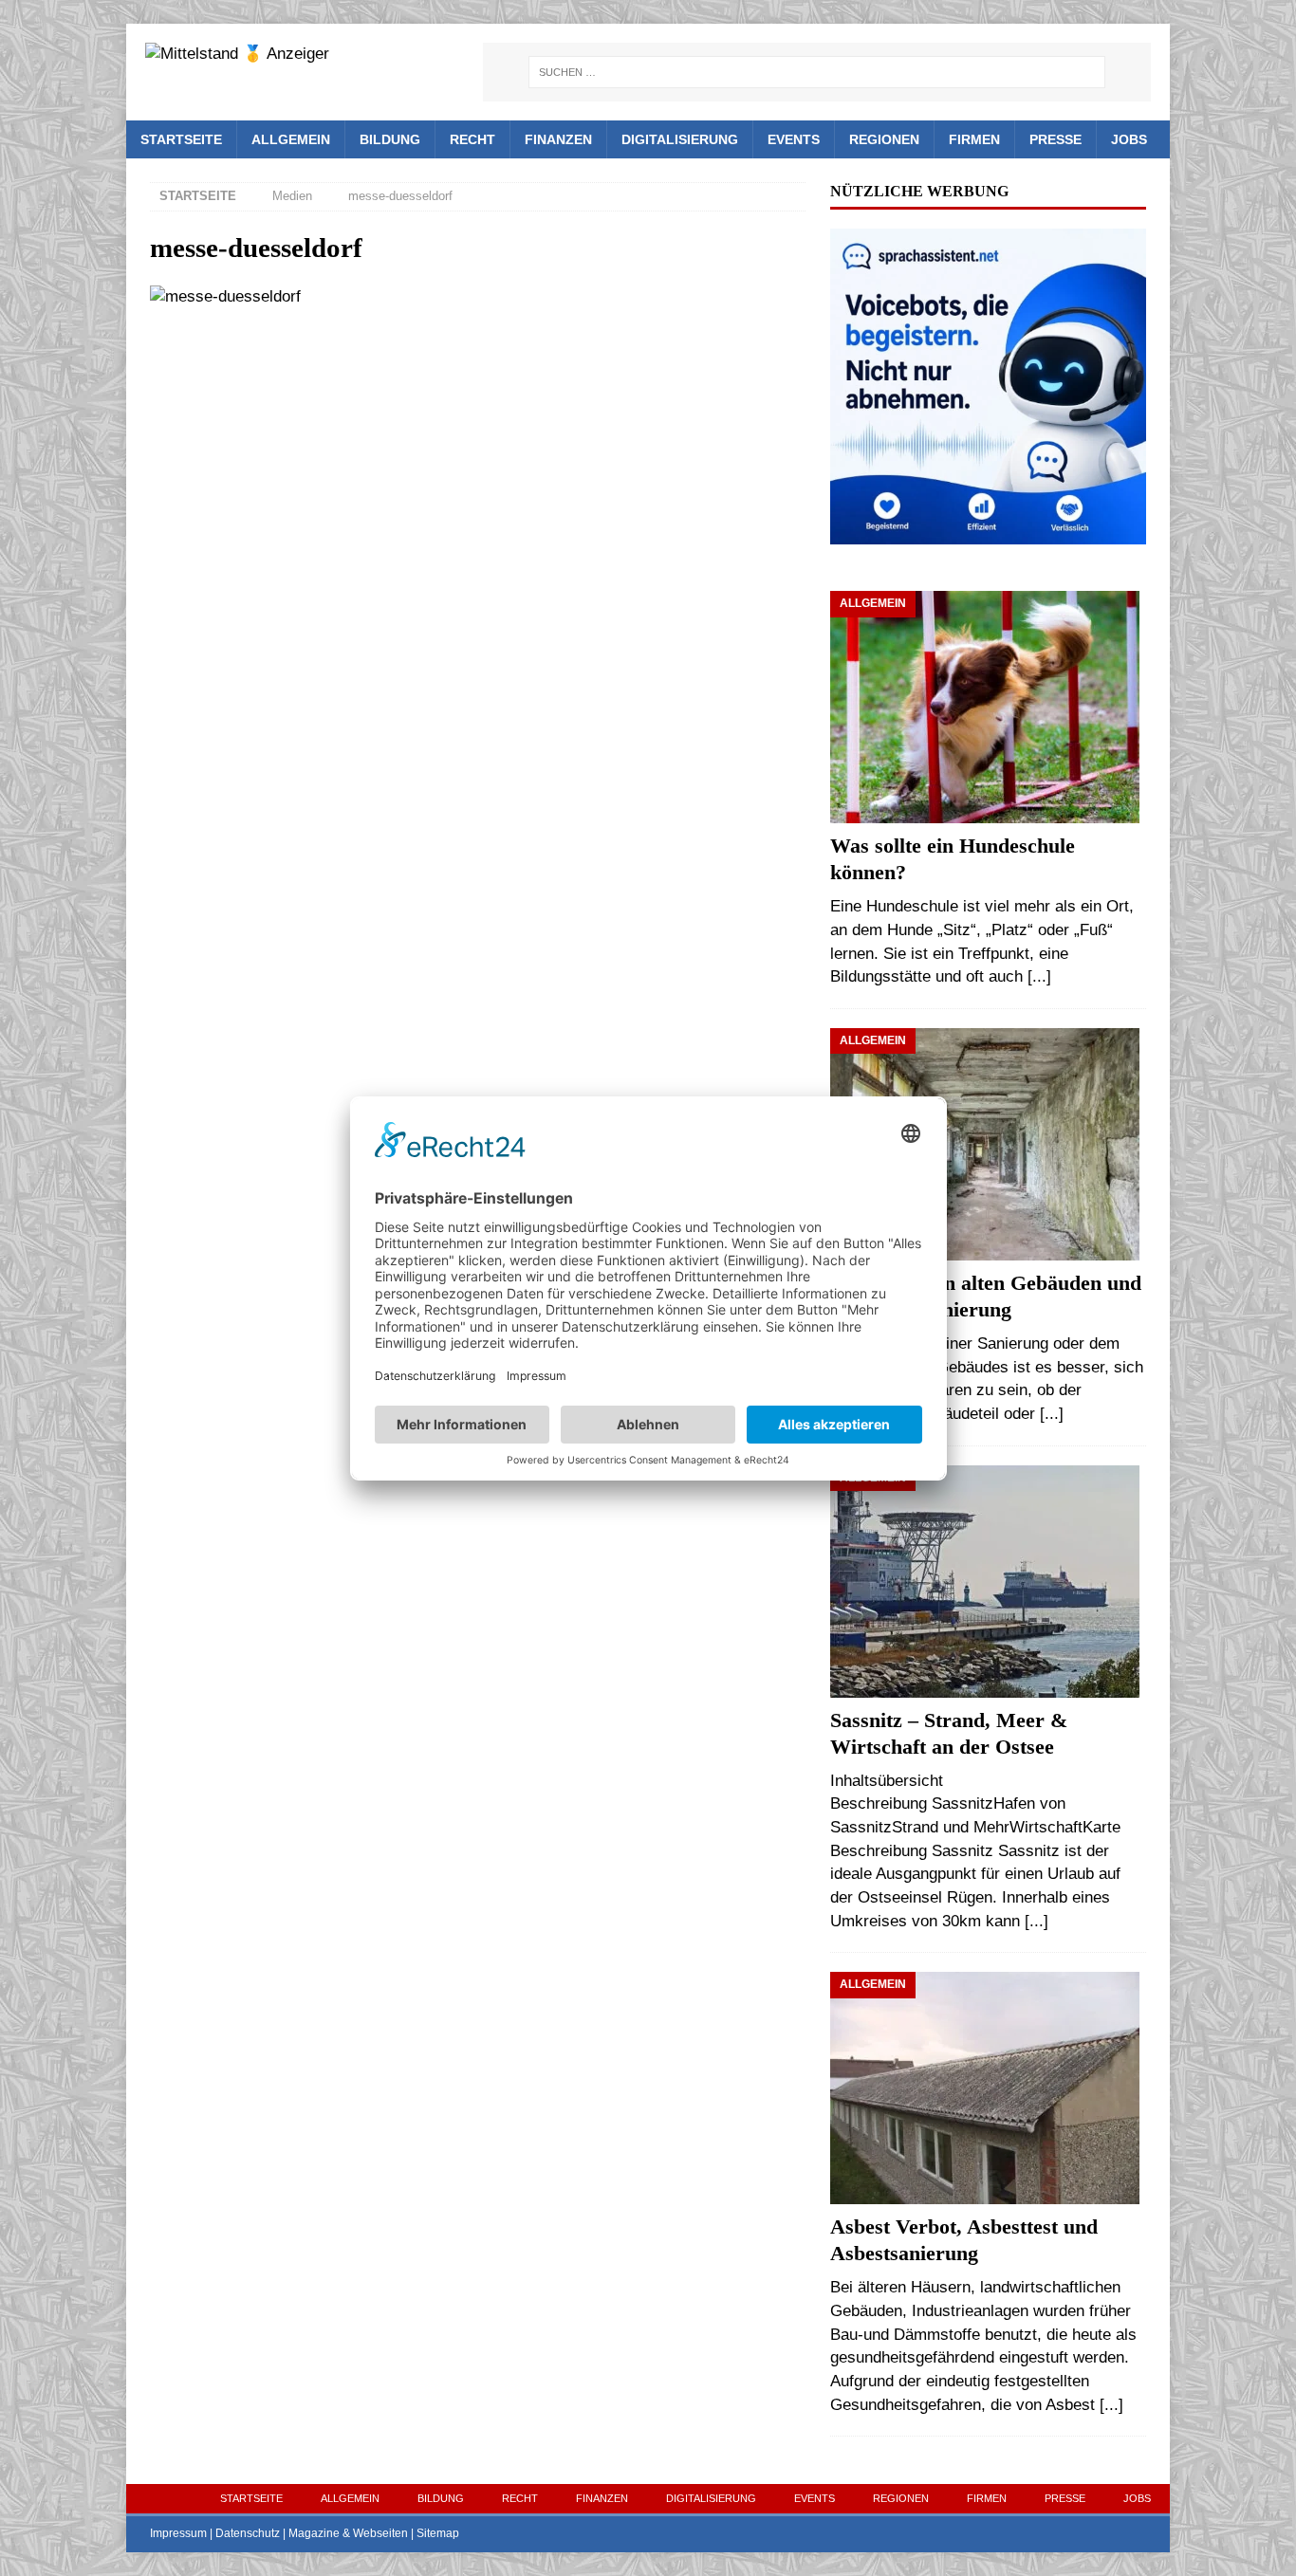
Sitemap (438, 2533)
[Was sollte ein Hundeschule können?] (988, 707)
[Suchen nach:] (817, 72)
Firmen (974, 139)
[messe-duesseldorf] (225, 296)
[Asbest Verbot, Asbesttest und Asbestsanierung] (988, 2088)
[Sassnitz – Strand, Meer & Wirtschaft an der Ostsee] (988, 1582)
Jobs (1129, 139)
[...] (1039, 976)
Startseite (181, 139)
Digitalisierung (680, 139)
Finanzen (558, 139)
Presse (1055, 139)
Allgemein (291, 139)
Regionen (884, 139)
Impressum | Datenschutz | (219, 2533)
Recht (472, 139)
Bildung (390, 139)
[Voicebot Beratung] (988, 532)
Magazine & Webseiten (348, 2533)
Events (794, 139)
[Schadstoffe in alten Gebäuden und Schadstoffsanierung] (988, 1144)
